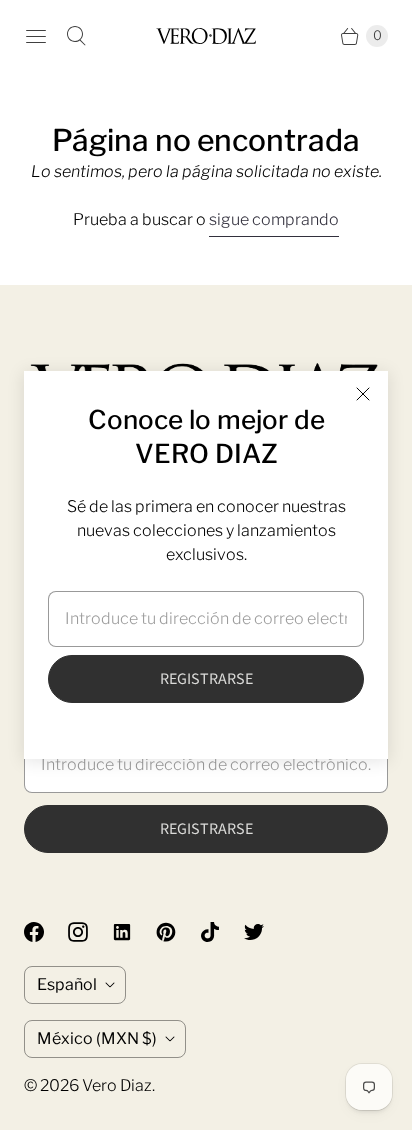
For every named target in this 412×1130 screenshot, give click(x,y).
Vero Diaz (117, 1085)
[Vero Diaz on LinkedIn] (134, 932)
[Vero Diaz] (206, 35)
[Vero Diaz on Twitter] (266, 932)
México (97, 1038)
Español (67, 984)
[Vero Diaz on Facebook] (46, 932)
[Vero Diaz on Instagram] (90, 932)
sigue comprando (274, 219)
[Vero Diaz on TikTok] (222, 932)
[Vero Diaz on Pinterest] (178, 932)
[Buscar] (76, 36)
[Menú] (36, 36)
